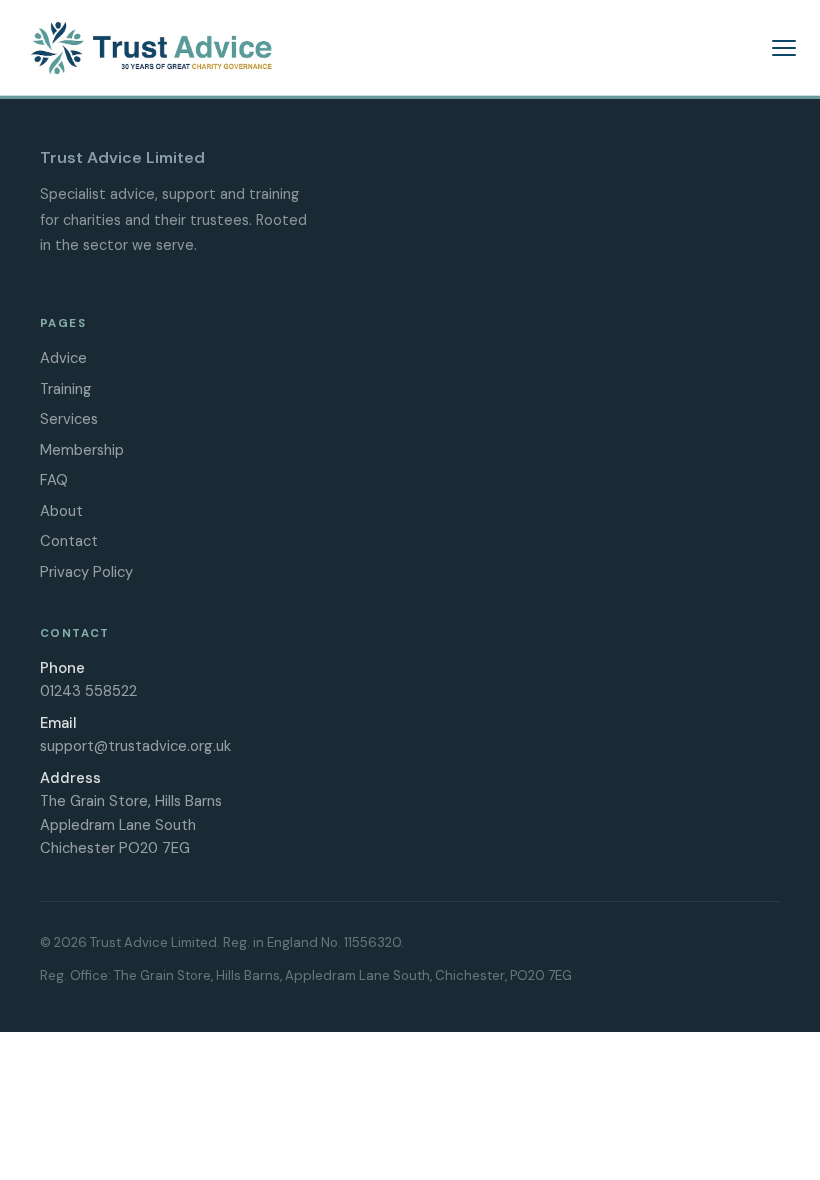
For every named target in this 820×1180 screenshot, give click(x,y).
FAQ (54, 480)
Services (69, 419)
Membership (82, 450)
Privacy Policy (86, 572)
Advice (63, 358)
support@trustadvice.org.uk (135, 746)
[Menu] (784, 48)
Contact (69, 541)
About (61, 511)
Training (66, 389)
